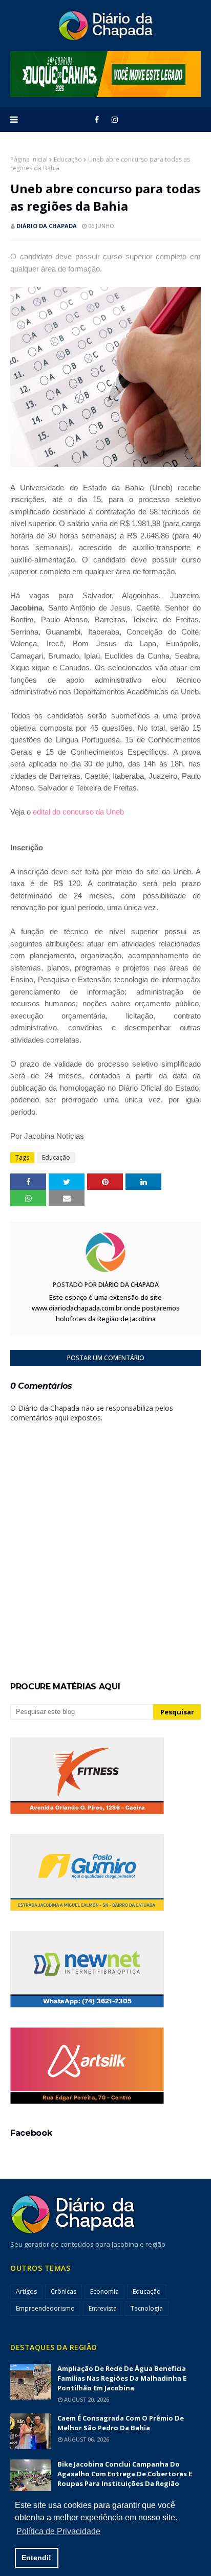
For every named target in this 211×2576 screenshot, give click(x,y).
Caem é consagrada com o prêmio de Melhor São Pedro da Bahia (121, 2423)
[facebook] (97, 120)
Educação (68, 159)
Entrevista (103, 2308)
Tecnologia (147, 2308)
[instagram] (115, 120)
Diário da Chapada (47, 226)
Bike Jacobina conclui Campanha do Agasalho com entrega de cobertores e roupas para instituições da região (125, 2474)
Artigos (26, 2291)
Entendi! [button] (36, 2558)
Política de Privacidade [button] (58, 2531)
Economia (104, 2291)
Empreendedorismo (45, 2308)
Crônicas (64, 2291)
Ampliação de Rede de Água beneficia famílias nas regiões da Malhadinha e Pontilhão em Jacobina (122, 2378)
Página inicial (29, 159)
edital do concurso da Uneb (78, 812)
